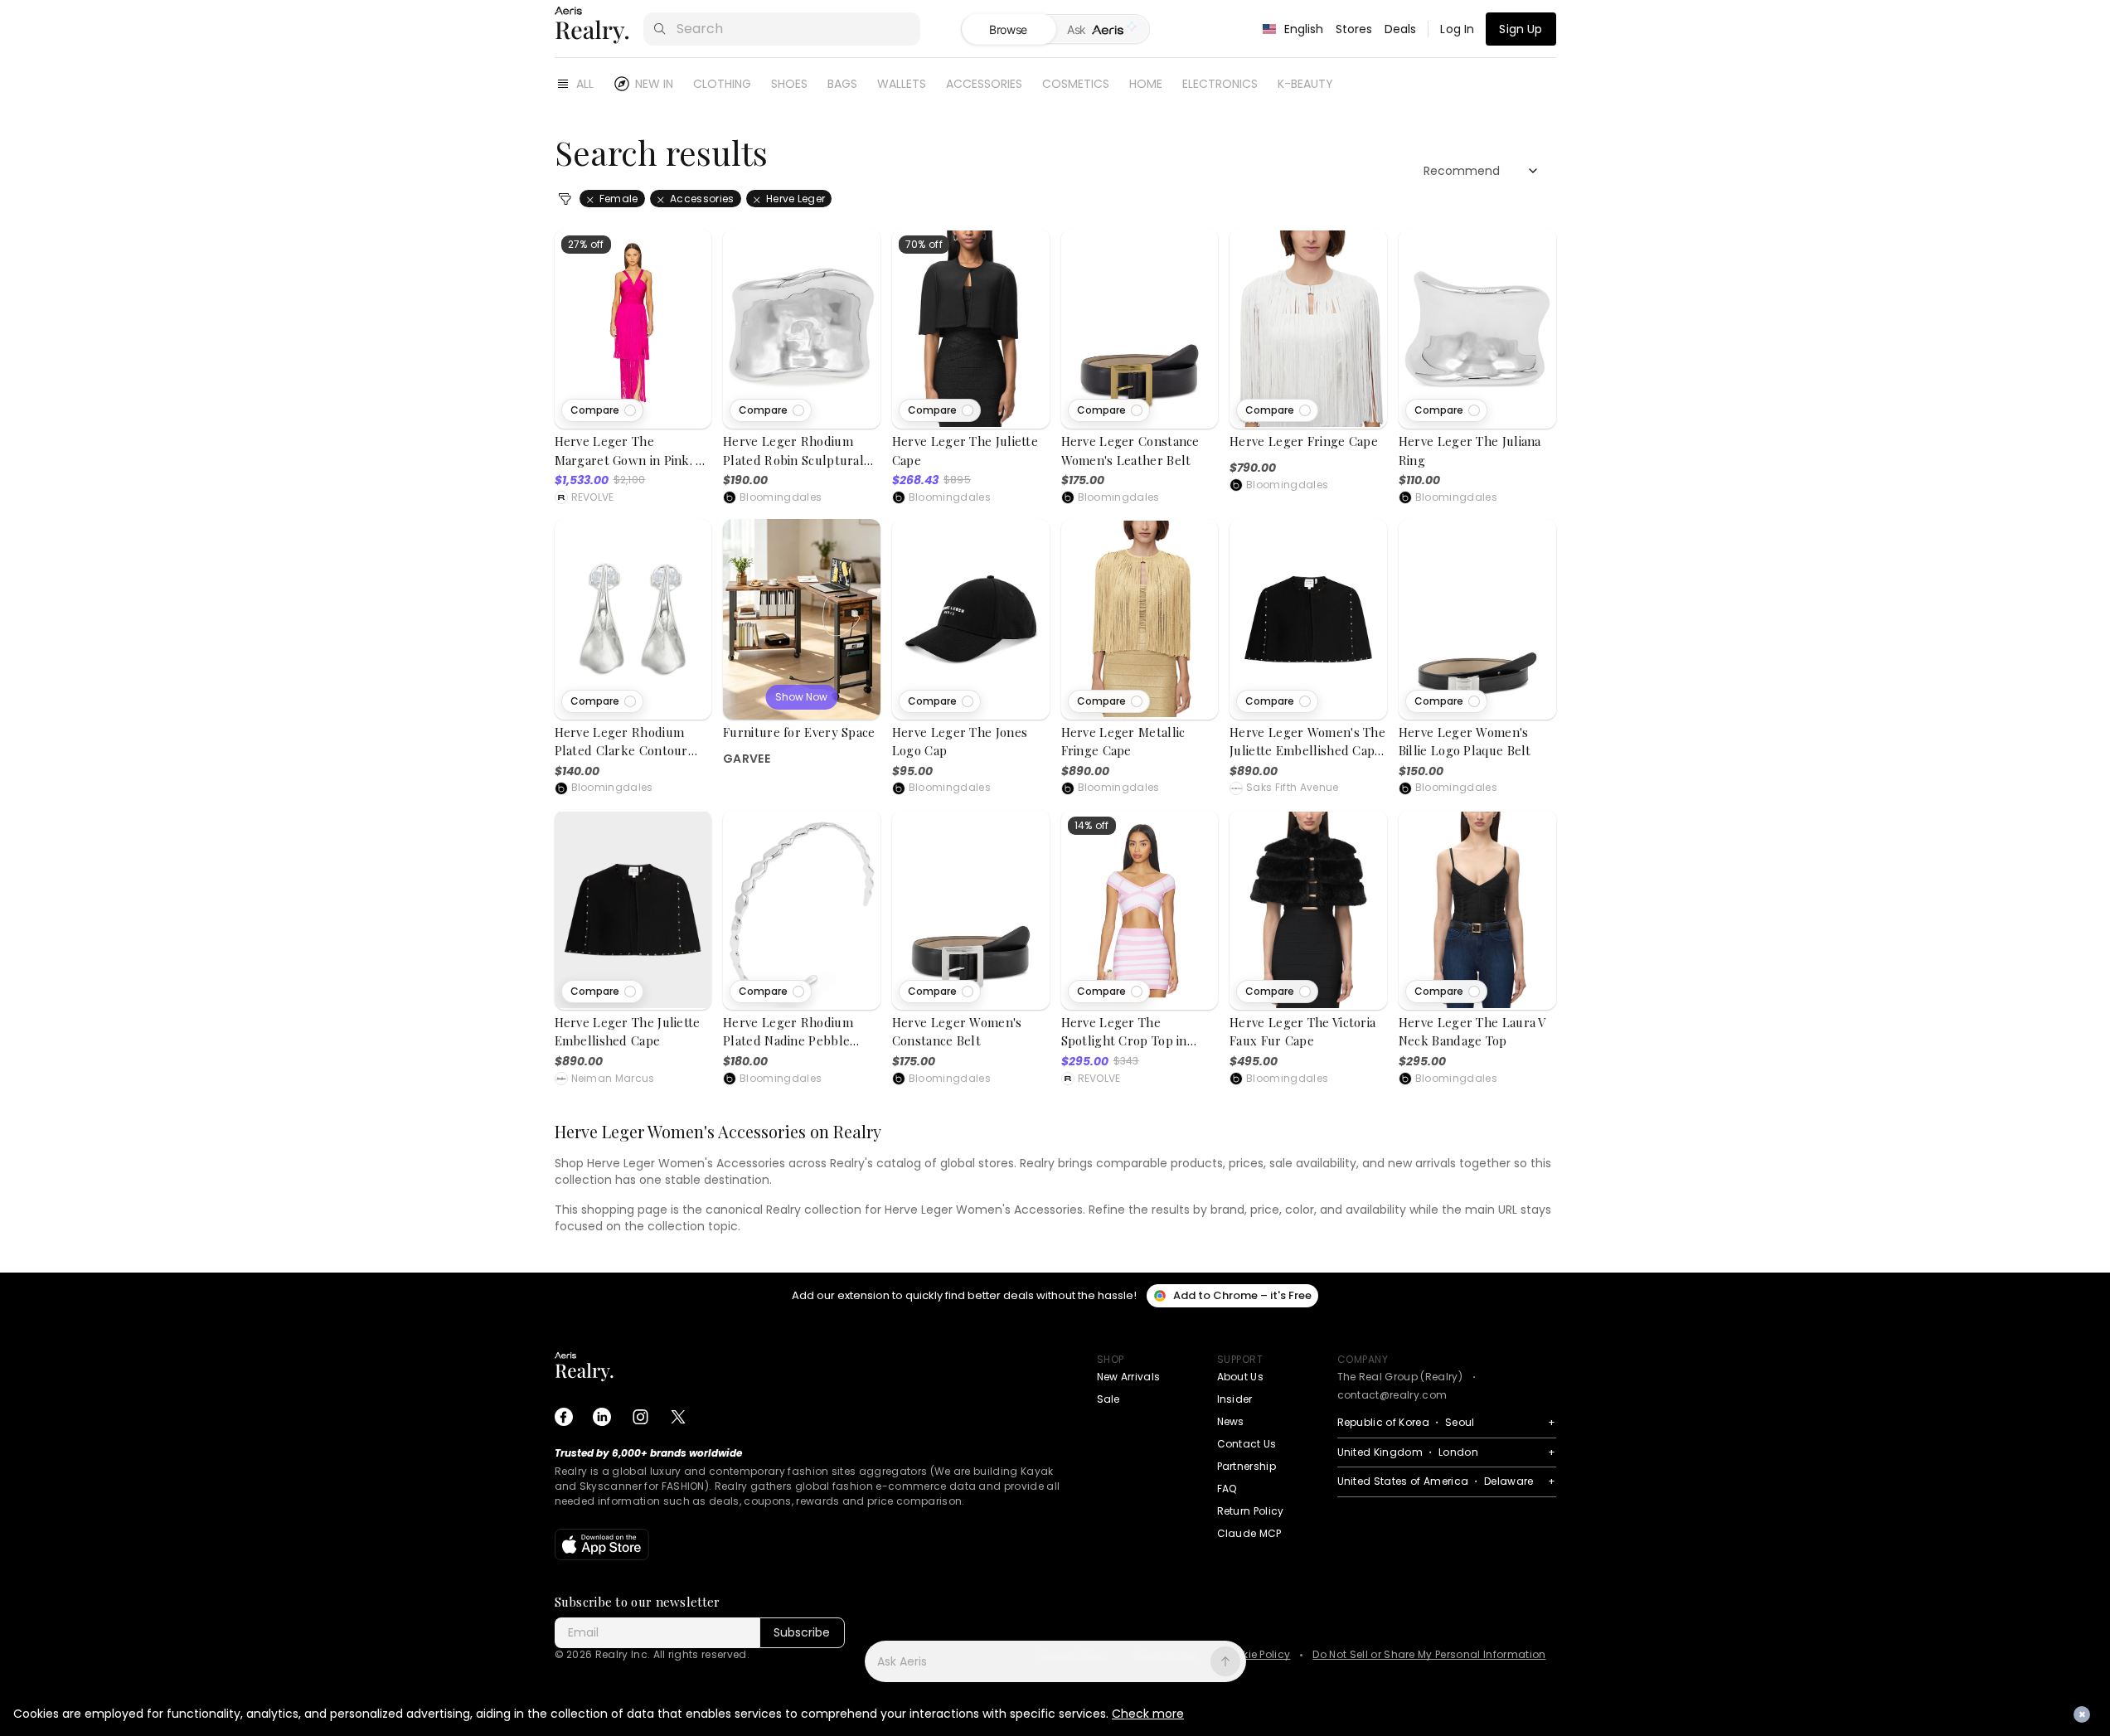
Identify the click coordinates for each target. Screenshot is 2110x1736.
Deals (1401, 29)
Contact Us (1247, 1444)
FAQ (1227, 1489)
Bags (842, 84)
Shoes (789, 84)
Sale (1108, 1399)
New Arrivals (1129, 1377)
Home (1146, 84)
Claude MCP (1249, 1533)
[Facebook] (564, 1417)
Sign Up (1521, 29)
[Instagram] (640, 1417)
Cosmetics (1076, 84)
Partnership (1247, 1466)
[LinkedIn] (602, 1417)
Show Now (801, 697)
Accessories (984, 84)
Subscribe (802, 1632)
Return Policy (1251, 1511)
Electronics (1220, 84)
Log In (1457, 29)
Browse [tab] (1008, 29)
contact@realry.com (1392, 1395)
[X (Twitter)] (678, 1417)
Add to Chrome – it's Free (1242, 1295)
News (1231, 1421)
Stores (1354, 29)
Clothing (722, 84)
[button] (602, 410)
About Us (1241, 1377)
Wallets (902, 84)
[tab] (1102, 30)
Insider (1235, 1399)
